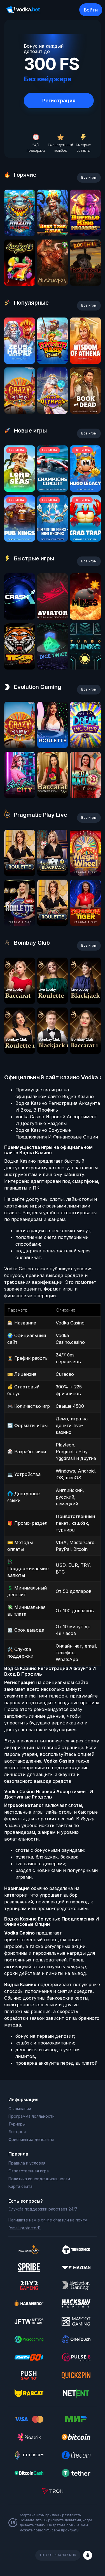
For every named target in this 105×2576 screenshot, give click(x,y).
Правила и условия (27, 2163)
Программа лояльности (32, 2116)
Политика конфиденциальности (39, 2179)
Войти (91, 10)
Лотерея (17, 2132)
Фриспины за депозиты (31, 2139)
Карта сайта (20, 2186)
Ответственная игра (29, 2171)
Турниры (17, 2124)
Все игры (89, 177)
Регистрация (59, 101)
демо (19, 234)
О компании (20, 2109)
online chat (51, 2220)
